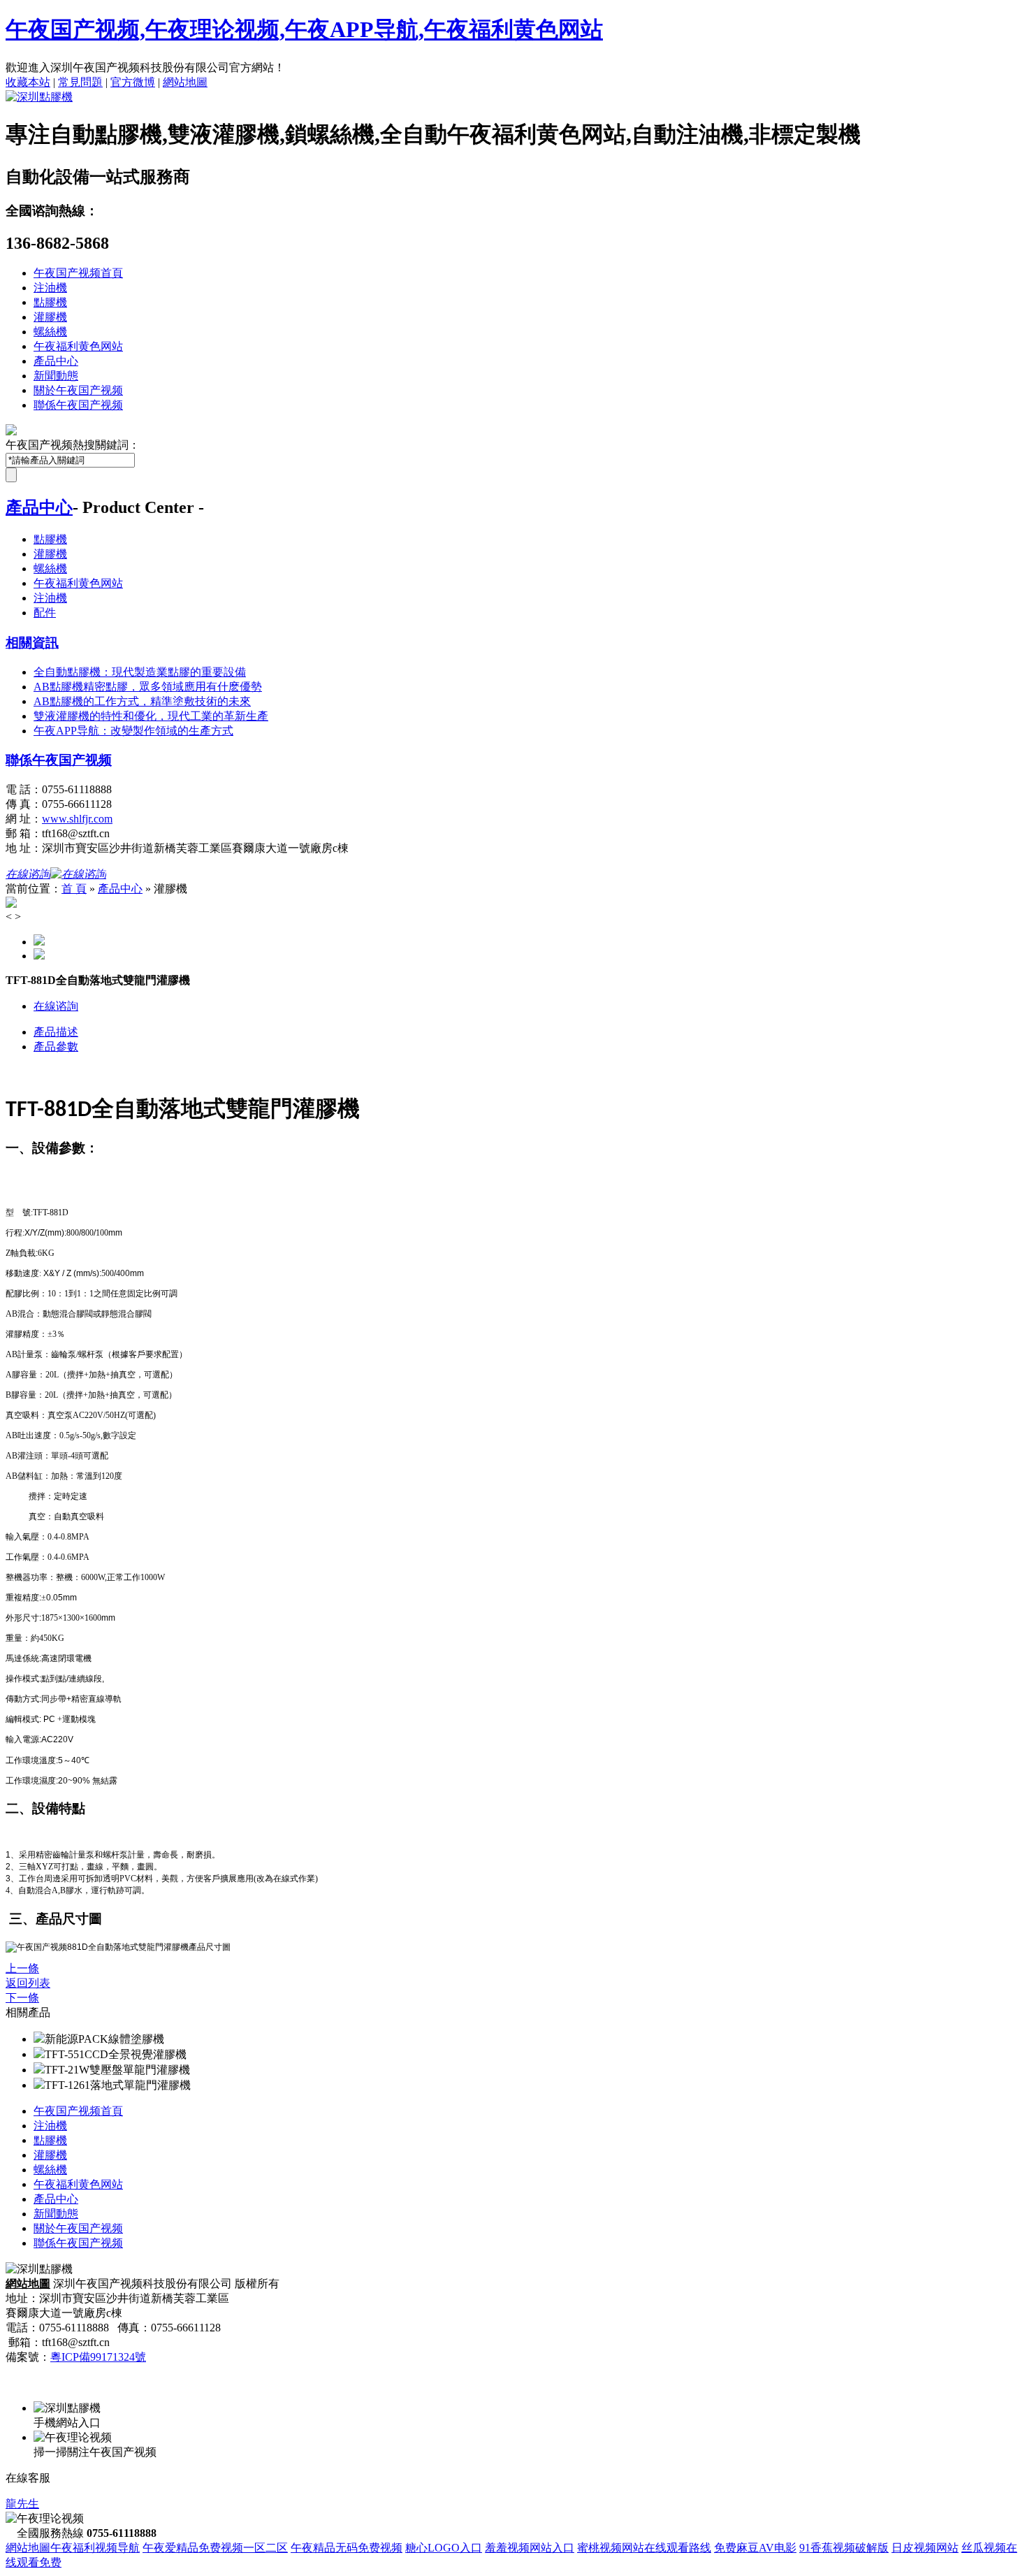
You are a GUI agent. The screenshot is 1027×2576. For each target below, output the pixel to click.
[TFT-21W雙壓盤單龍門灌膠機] (39, 2070)
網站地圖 (185, 82)
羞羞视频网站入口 (530, 2548)
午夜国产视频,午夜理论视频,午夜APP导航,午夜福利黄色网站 (304, 29)
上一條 (22, 1968)
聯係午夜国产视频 (78, 405)
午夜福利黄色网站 (78, 346)
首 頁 (74, 889)
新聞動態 (56, 376)
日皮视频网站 (925, 2548)
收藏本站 (28, 82)
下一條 (22, 1998)
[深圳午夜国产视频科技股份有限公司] (39, 97)
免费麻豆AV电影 (755, 2548)
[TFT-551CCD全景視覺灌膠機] (39, 2054)
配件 (45, 613)
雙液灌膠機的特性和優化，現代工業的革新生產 (151, 716)
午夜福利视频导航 (95, 2548)
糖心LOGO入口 (444, 2548)
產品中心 (56, 361)
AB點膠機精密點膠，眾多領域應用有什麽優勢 (148, 687)
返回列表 (28, 1983)
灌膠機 (50, 317)
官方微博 (133, 82)
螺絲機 (50, 332)
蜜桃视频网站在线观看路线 (644, 2548)
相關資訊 (32, 643)
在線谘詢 (56, 1006)
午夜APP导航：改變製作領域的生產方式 (133, 731)
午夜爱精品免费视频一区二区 (215, 2548)
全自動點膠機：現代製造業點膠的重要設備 (140, 672)
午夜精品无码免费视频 (347, 2548)
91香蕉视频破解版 (844, 2548)
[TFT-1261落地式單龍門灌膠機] (39, 2085)
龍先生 (22, 2504)
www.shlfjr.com (77, 819)
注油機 (50, 288)
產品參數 (56, 1047)
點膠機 (50, 302)
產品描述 (56, 1032)
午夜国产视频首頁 (78, 273)
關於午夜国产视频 (78, 390)
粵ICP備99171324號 (98, 2357)
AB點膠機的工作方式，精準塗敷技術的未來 (142, 701)
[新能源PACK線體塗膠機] (39, 2039)
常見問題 (80, 82)
